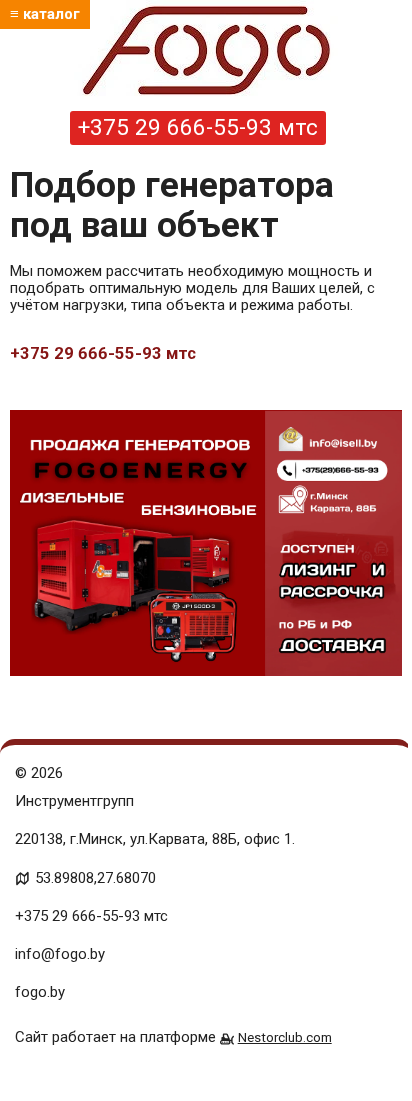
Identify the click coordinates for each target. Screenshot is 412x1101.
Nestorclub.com (285, 1037)
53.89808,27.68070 (95, 878)
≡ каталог (45, 14)
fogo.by (40, 992)
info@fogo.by (60, 954)
